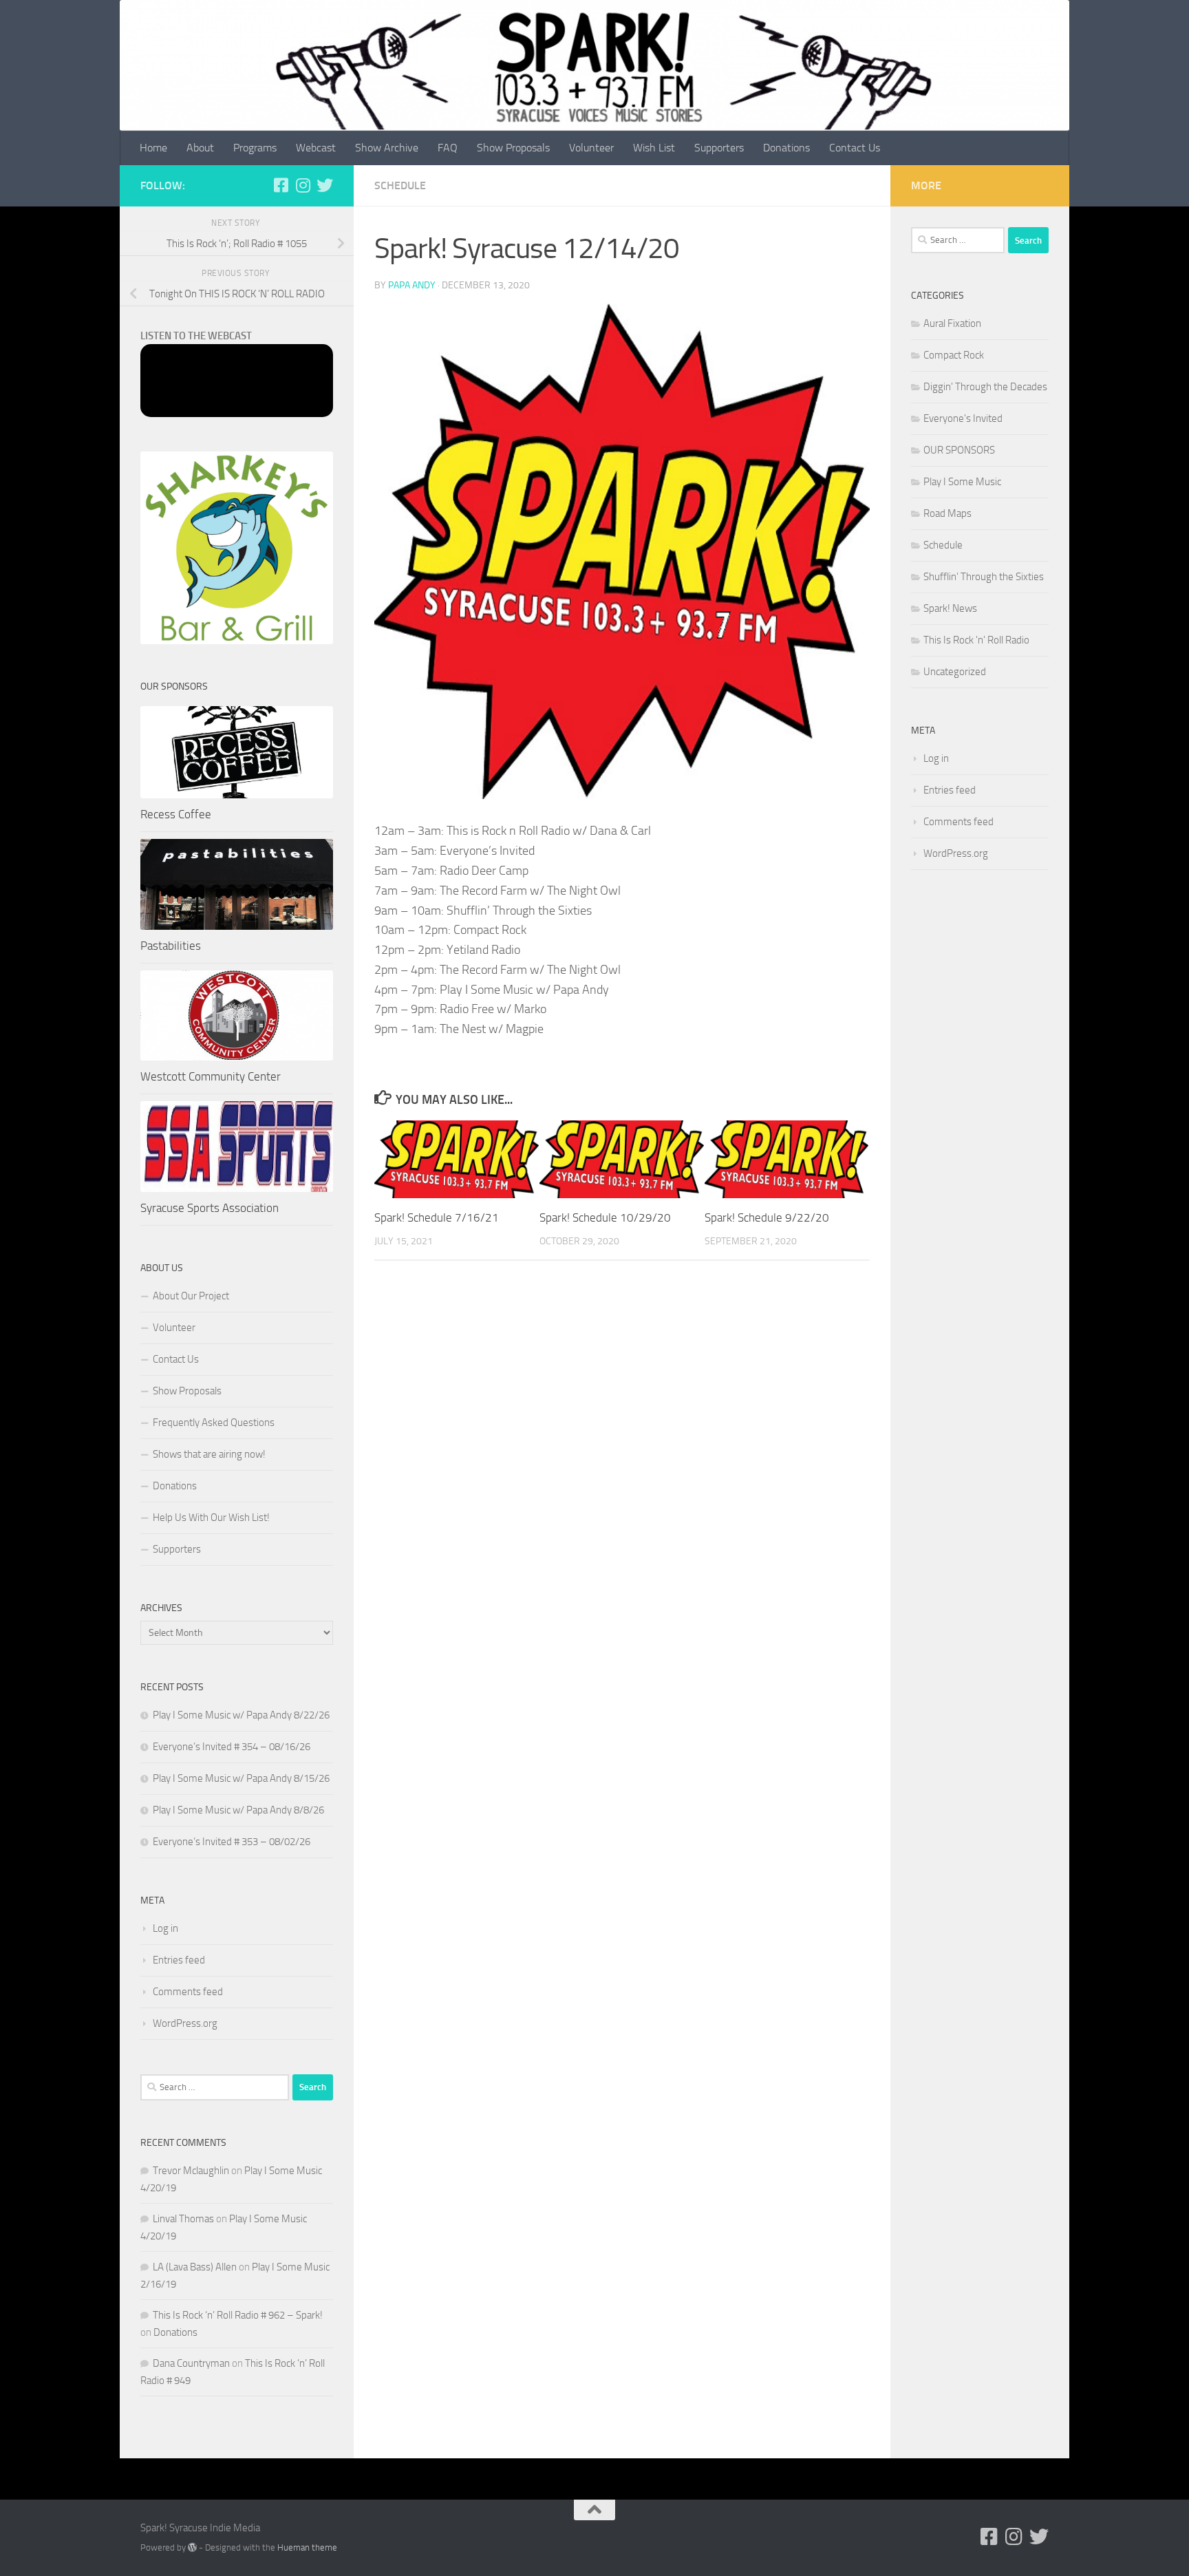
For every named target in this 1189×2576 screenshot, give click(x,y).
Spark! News (950, 608)
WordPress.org (185, 2023)
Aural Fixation (952, 323)
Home (153, 148)
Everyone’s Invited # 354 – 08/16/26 (232, 1747)
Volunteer (591, 148)
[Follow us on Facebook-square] (281, 185)
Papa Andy (412, 285)
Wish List (654, 148)
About (200, 148)
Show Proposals (513, 148)
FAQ (448, 148)
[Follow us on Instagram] (303, 185)
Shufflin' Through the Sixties (984, 577)
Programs (255, 148)
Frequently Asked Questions (214, 1423)
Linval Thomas (183, 2219)
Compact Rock (954, 355)
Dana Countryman (191, 2363)
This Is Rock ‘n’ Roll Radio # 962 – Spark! (238, 2315)
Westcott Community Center (211, 1076)
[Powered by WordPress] (192, 2547)
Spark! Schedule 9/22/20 (767, 1217)
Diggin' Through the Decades (985, 387)
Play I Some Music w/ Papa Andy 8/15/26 (241, 1778)
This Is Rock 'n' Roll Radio (976, 640)
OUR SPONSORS (959, 450)
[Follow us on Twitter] (325, 185)
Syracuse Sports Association (210, 1208)
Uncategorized (955, 672)
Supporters (719, 148)
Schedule (400, 185)
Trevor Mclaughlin (191, 2171)
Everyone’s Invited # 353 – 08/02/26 (232, 1842)
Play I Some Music (962, 482)
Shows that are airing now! (209, 1454)
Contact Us (855, 148)
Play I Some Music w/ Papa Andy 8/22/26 (241, 1715)
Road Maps (947, 513)
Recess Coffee (176, 814)
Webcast (316, 148)
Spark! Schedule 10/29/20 (605, 1217)
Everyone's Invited (963, 418)
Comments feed (188, 1992)
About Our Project (191, 1296)
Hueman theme (307, 2547)
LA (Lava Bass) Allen (195, 2267)
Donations (786, 148)
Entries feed (179, 1960)
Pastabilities (171, 946)
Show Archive (387, 148)
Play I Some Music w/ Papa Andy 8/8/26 (238, 1810)
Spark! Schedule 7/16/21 (437, 1217)
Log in (165, 1928)
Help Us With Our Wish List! (211, 1518)
